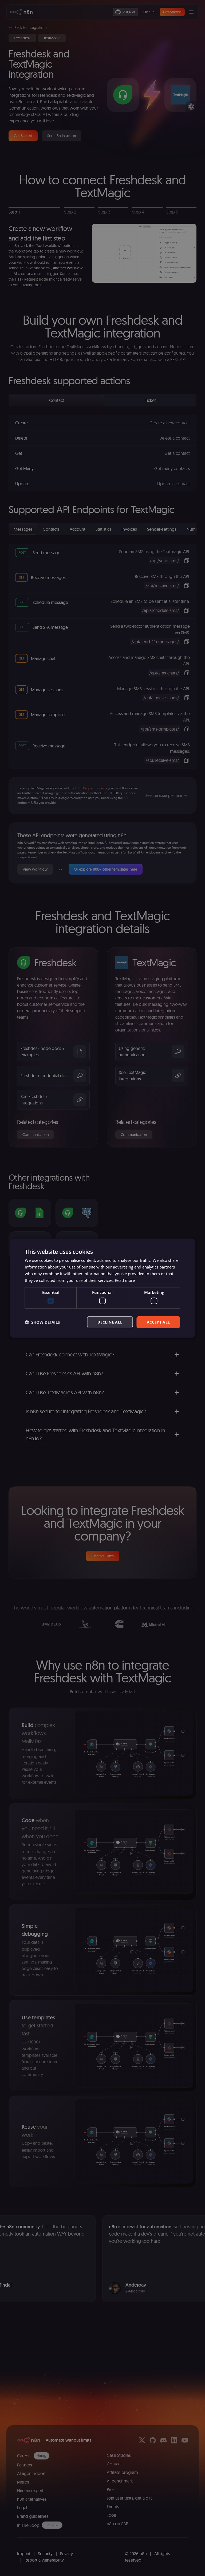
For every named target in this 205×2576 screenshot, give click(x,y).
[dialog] (102, 1288)
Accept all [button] (158, 1322)
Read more (125, 1280)
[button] (42, 1322)
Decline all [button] (110, 1322)
